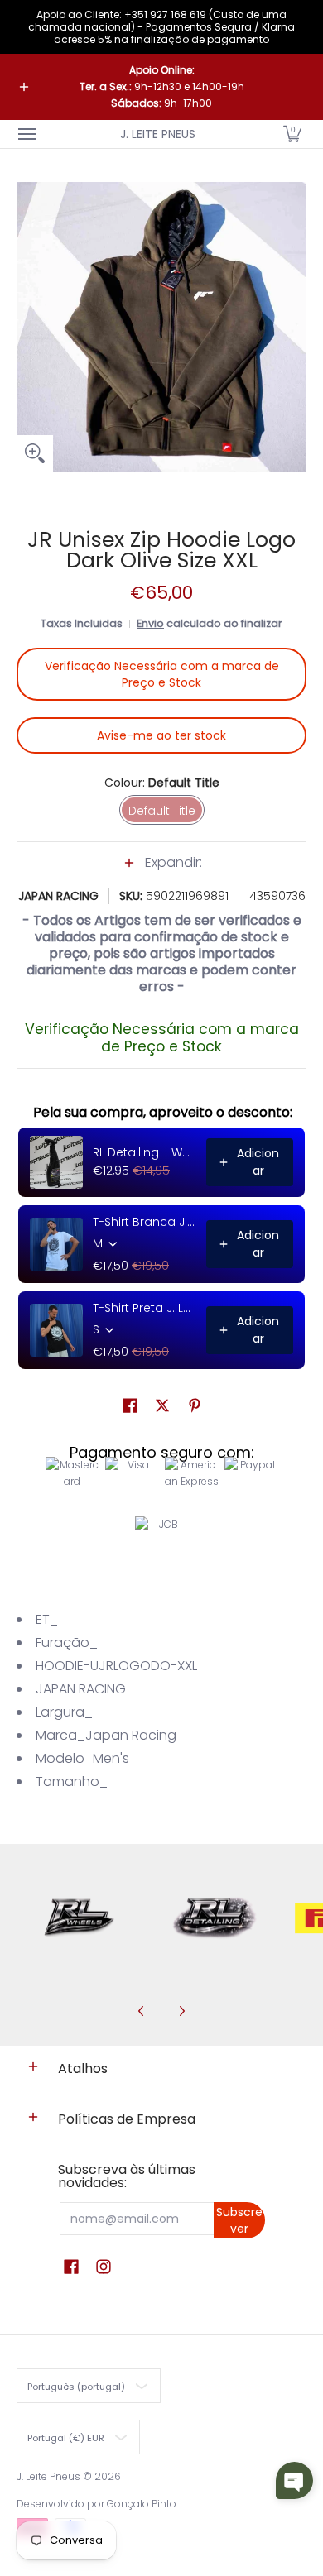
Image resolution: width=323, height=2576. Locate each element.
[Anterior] (142, 2011)
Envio (150, 623)
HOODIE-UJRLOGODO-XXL (116, 1666)
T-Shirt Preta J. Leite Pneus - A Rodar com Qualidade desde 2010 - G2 (145, 1308)
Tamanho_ (72, 1781)
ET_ (47, 1619)
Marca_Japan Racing (106, 1735)
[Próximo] (181, 2011)
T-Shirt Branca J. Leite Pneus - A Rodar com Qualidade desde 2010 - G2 (145, 1222)
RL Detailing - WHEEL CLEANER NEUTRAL (145, 1152)
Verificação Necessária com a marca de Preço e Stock (162, 674)
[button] (292, 134)
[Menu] (27, 134)
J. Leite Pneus (158, 134)
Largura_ (64, 1712)
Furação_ (67, 1642)
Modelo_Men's (82, 1758)
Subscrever (239, 2220)
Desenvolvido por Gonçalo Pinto (96, 2504)
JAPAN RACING (58, 896)
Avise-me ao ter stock (161, 735)
